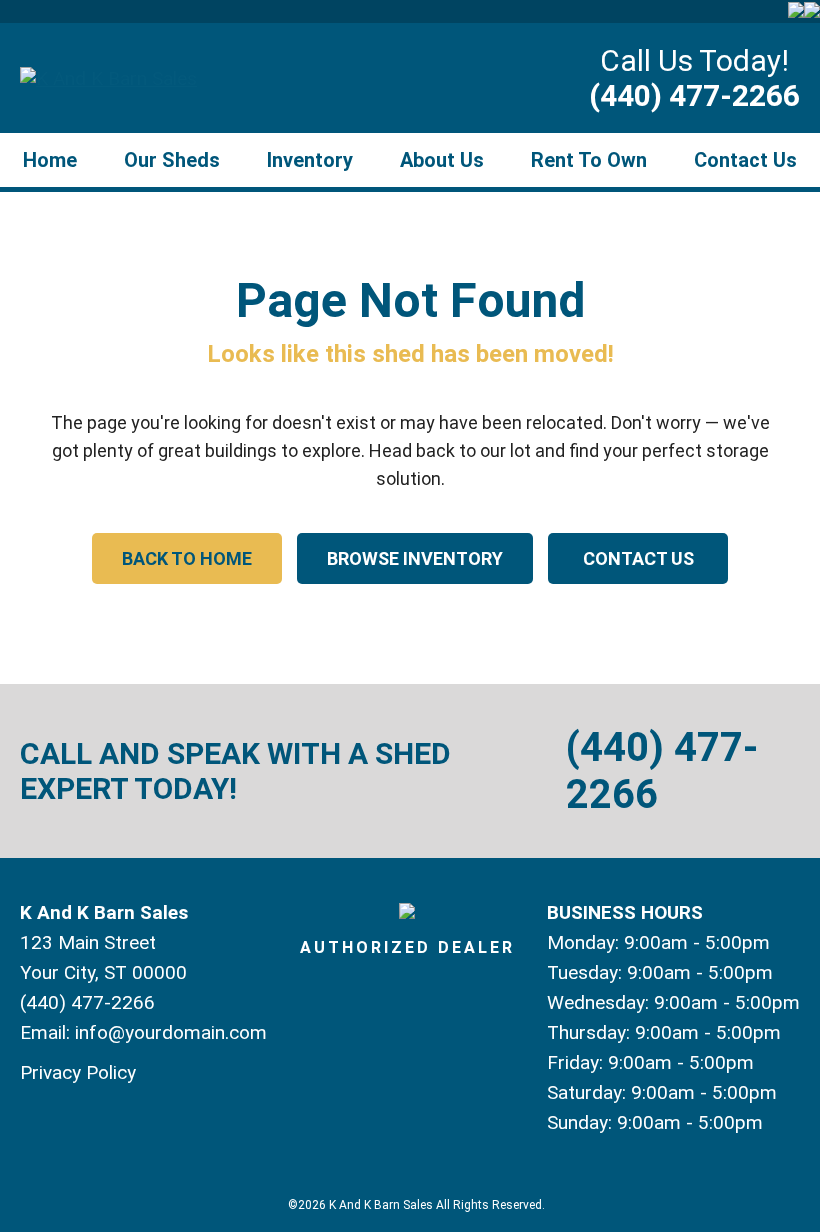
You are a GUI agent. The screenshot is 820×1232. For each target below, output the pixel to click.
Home (50, 160)
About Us (442, 160)
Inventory (310, 160)
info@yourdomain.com (171, 1032)
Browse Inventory (415, 558)
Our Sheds (172, 160)
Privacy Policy (78, 1072)
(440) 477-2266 (694, 95)
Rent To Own (589, 160)
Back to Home (187, 558)
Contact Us (745, 160)
